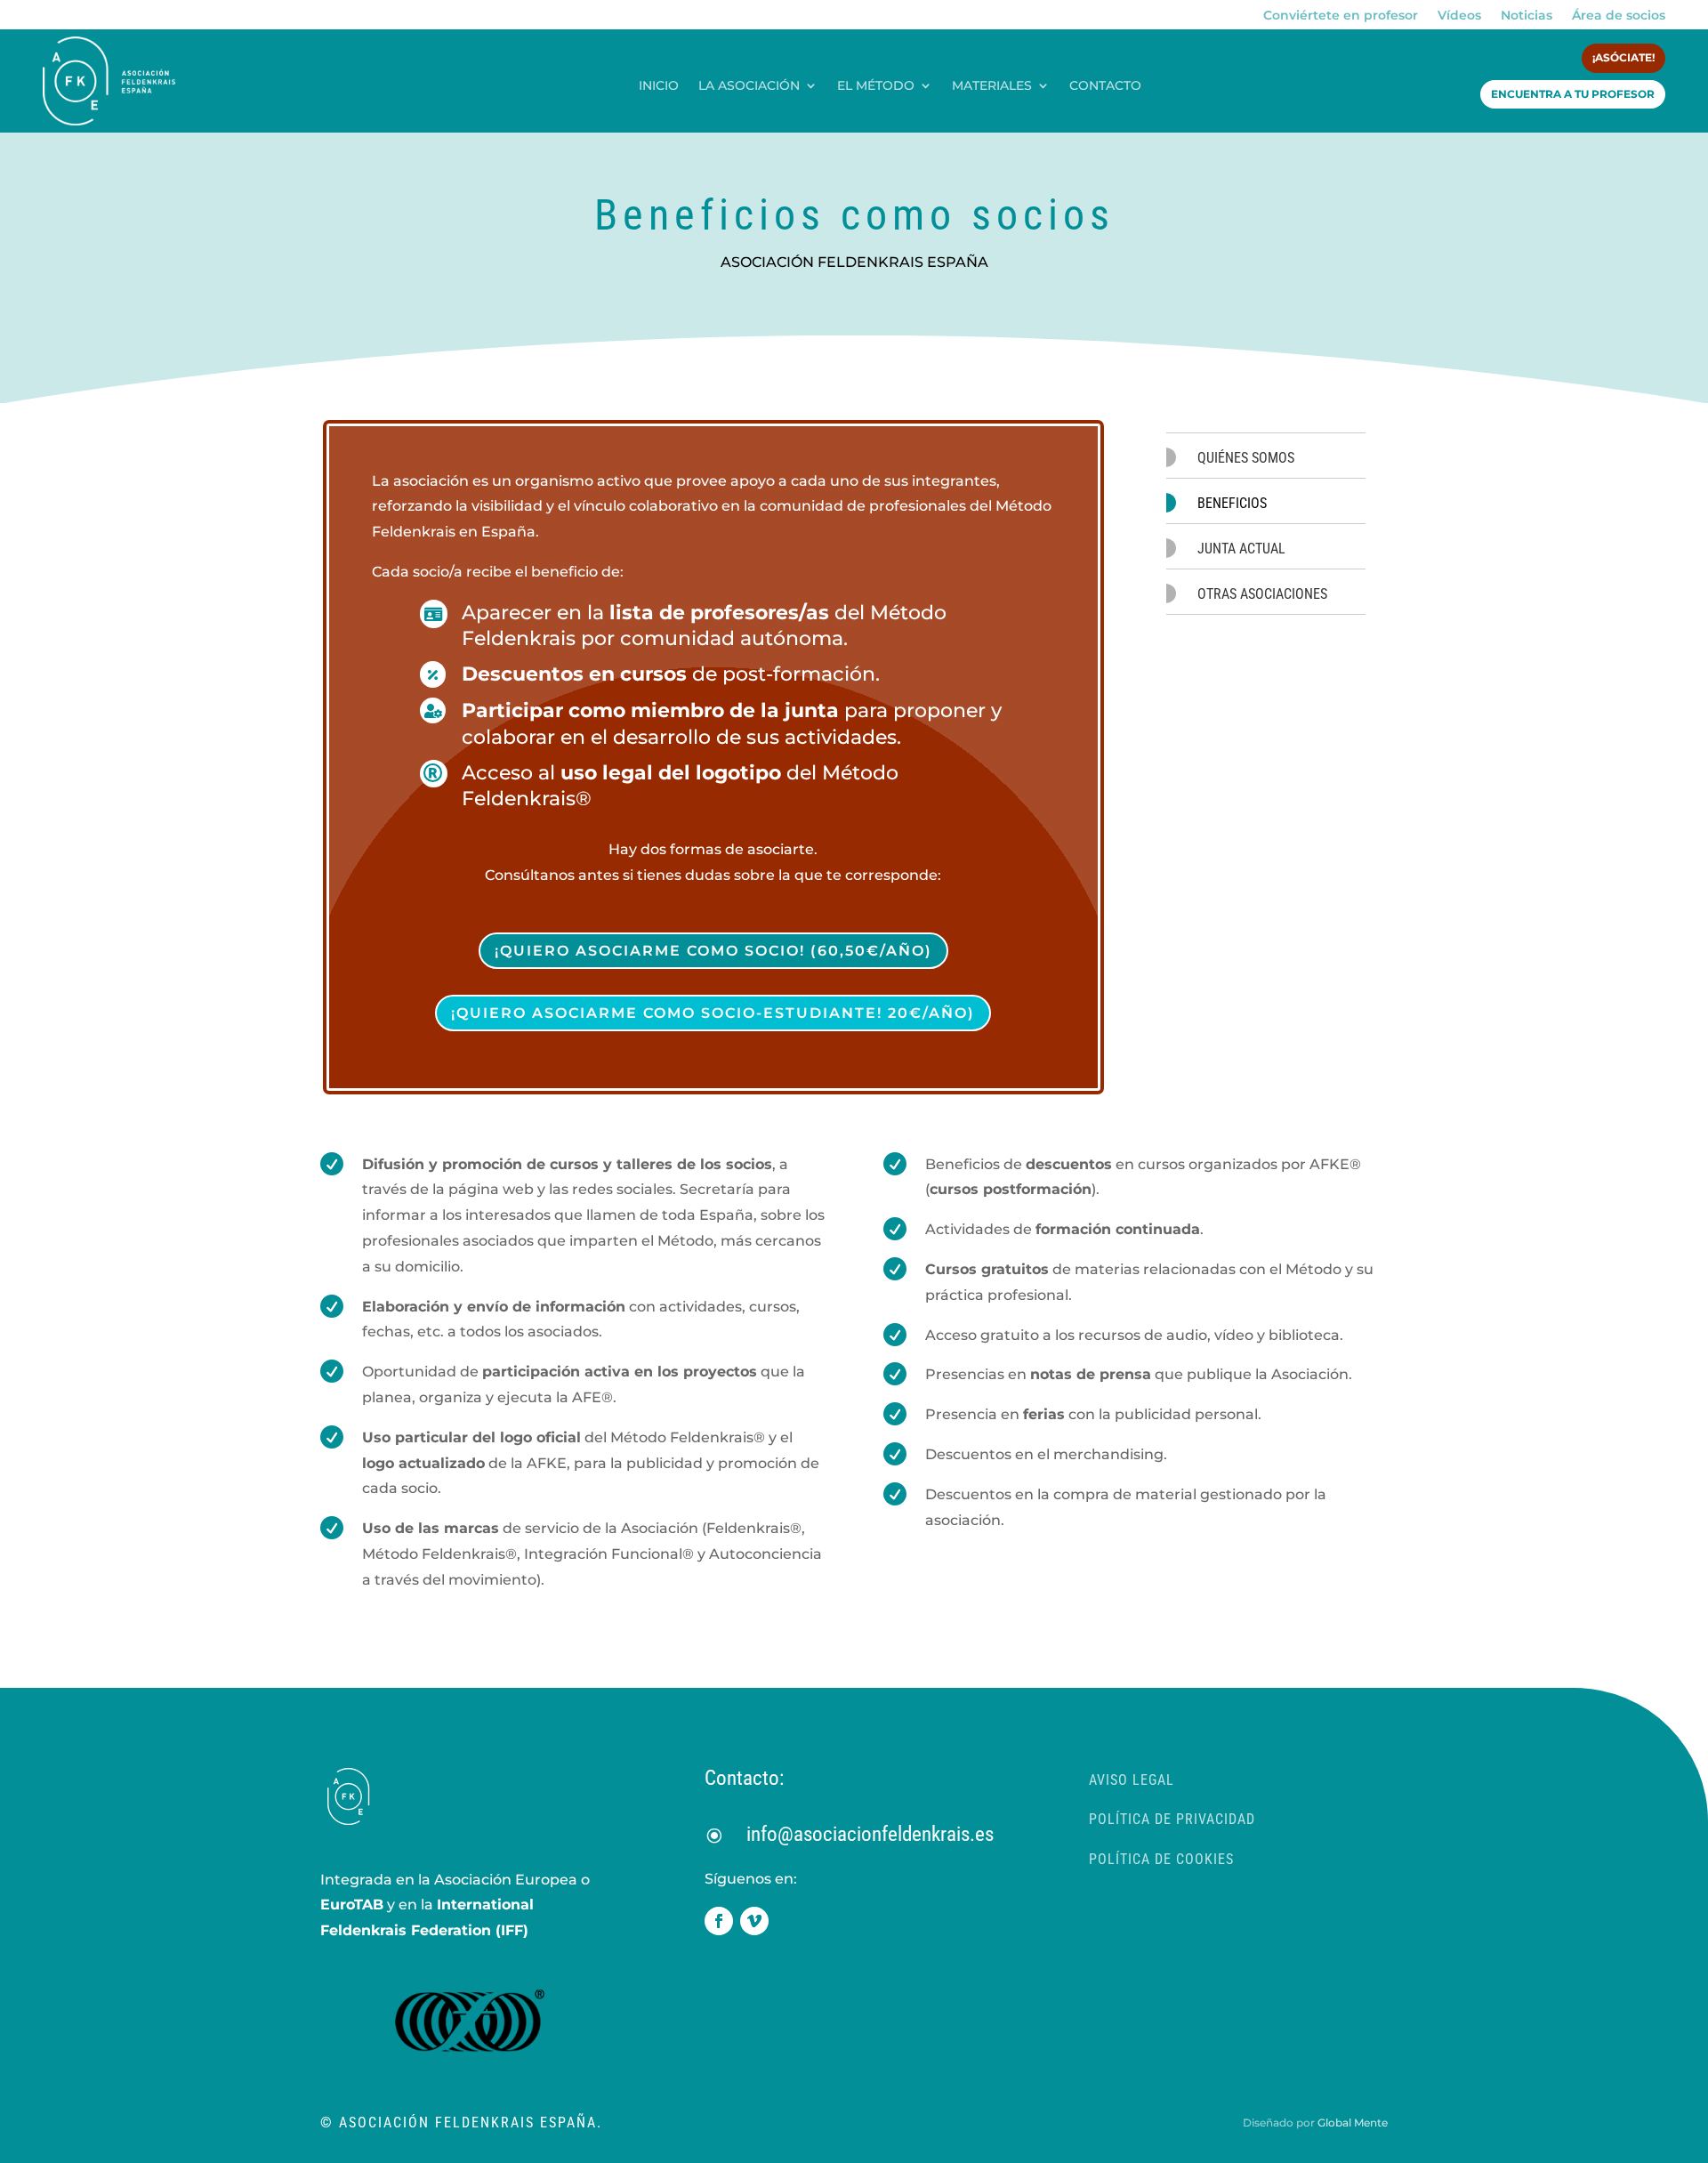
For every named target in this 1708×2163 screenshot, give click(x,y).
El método (876, 86)
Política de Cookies (1161, 1859)
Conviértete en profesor (1341, 16)
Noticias (1527, 16)
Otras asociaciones (1262, 594)
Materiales (992, 86)
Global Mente (1353, 2123)
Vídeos (1459, 16)
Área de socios (1619, 16)
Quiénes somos (1246, 458)
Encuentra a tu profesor (1573, 94)
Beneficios (1232, 503)
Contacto (1105, 86)
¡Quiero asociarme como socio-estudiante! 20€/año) (713, 1013)
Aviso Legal (1132, 1780)
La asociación (749, 86)
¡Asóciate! (1623, 57)
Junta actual (1241, 549)
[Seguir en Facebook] (719, 1921)
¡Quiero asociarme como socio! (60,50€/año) (713, 951)
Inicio (659, 86)
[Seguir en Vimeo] (754, 1921)
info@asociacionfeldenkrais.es (870, 1834)
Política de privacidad (1172, 1819)
